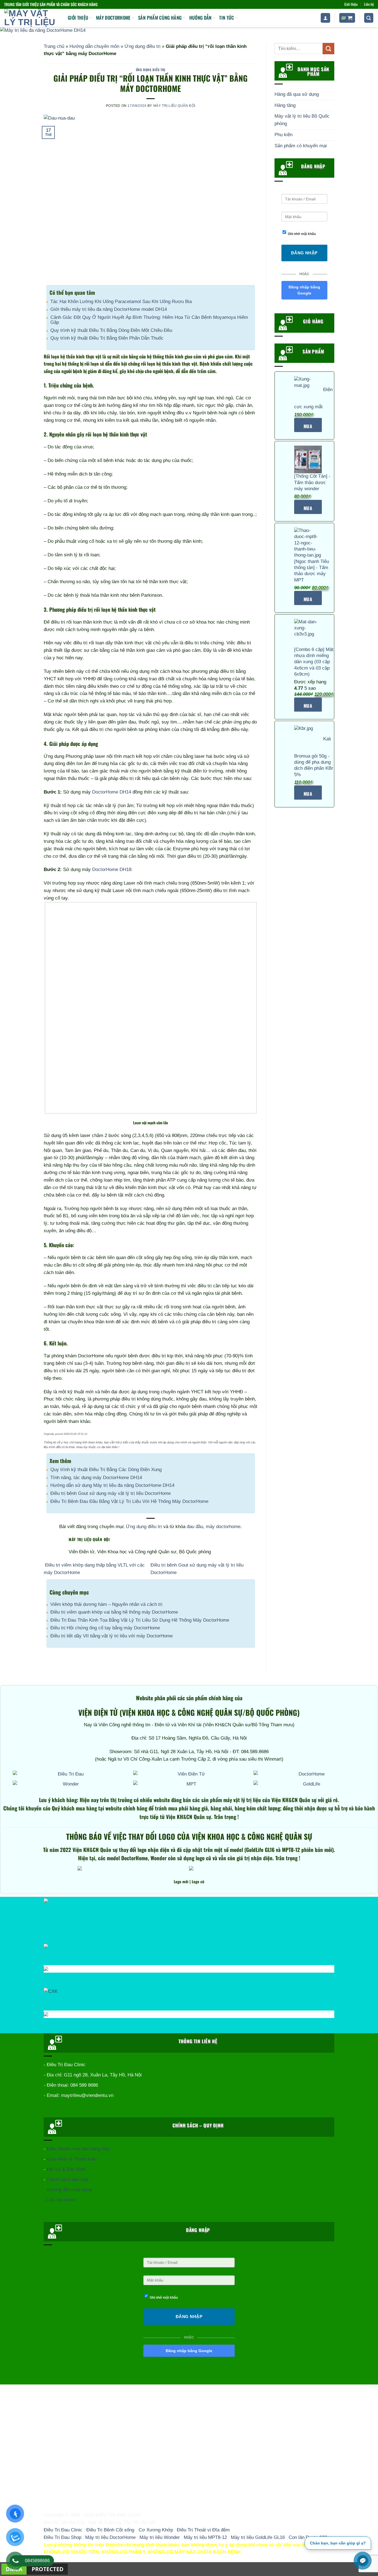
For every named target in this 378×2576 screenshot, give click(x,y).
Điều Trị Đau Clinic (63, 2530)
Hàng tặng (285, 105)
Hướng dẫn (200, 18)
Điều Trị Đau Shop (63, 2537)
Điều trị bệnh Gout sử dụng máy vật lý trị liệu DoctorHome (111, 1493)
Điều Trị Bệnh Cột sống (110, 2530)
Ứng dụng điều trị (143, 46)
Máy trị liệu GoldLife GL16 (258, 2537)
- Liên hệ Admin (60, 2200)
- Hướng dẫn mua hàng (68, 2190)
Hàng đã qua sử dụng (297, 94)
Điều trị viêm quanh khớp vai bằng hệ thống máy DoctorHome (114, 1612)
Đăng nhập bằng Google (304, 290)
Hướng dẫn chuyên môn (94, 46)
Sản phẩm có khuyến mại (301, 146)
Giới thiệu (351, 4)
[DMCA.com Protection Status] (35, 2569)
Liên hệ (369, 4)
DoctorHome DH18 (112, 870)
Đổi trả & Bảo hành (66, 2169)
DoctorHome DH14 (112, 792)
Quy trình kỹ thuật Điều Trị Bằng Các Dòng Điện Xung (106, 1470)
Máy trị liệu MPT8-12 (205, 2537)
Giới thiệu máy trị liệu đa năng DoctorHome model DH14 (109, 309)
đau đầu (195, 1527)
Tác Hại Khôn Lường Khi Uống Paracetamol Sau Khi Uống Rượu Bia (121, 302)
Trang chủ (54, 46)
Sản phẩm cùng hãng (160, 18)
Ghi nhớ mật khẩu (302, 234)
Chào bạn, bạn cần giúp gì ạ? (338, 2543)
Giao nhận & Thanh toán (72, 2159)
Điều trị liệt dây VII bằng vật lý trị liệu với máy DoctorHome (112, 1636)
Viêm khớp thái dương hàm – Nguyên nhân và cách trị (106, 1604)
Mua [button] (308, 508)
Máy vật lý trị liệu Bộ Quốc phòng (302, 120)
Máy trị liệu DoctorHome (110, 2537)
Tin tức (226, 18)
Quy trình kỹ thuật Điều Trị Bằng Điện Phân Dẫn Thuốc (107, 338)
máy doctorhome (223, 1527)
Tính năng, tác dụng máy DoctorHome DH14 (96, 1478)
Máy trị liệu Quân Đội (174, 106)
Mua (308, 426)
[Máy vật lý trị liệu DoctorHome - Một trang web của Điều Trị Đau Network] (32, 18)
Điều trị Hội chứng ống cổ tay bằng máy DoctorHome (105, 1628)
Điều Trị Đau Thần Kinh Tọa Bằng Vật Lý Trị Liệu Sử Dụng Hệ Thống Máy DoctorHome (140, 1620)
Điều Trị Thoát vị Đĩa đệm (203, 2530)
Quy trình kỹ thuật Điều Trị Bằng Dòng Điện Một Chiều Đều (111, 330)
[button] (325, 18)
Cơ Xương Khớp (156, 2530)
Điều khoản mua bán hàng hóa (78, 2149)
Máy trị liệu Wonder (160, 2537)
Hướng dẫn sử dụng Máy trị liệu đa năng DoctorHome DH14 (112, 1485)
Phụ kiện (283, 135)
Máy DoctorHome (113, 18)
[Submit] (328, 49)
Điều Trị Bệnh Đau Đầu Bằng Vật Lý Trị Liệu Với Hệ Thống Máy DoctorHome (129, 1501)
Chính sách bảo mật (68, 2180)
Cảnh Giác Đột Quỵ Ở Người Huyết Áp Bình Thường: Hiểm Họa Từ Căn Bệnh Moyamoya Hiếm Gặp (149, 320)
